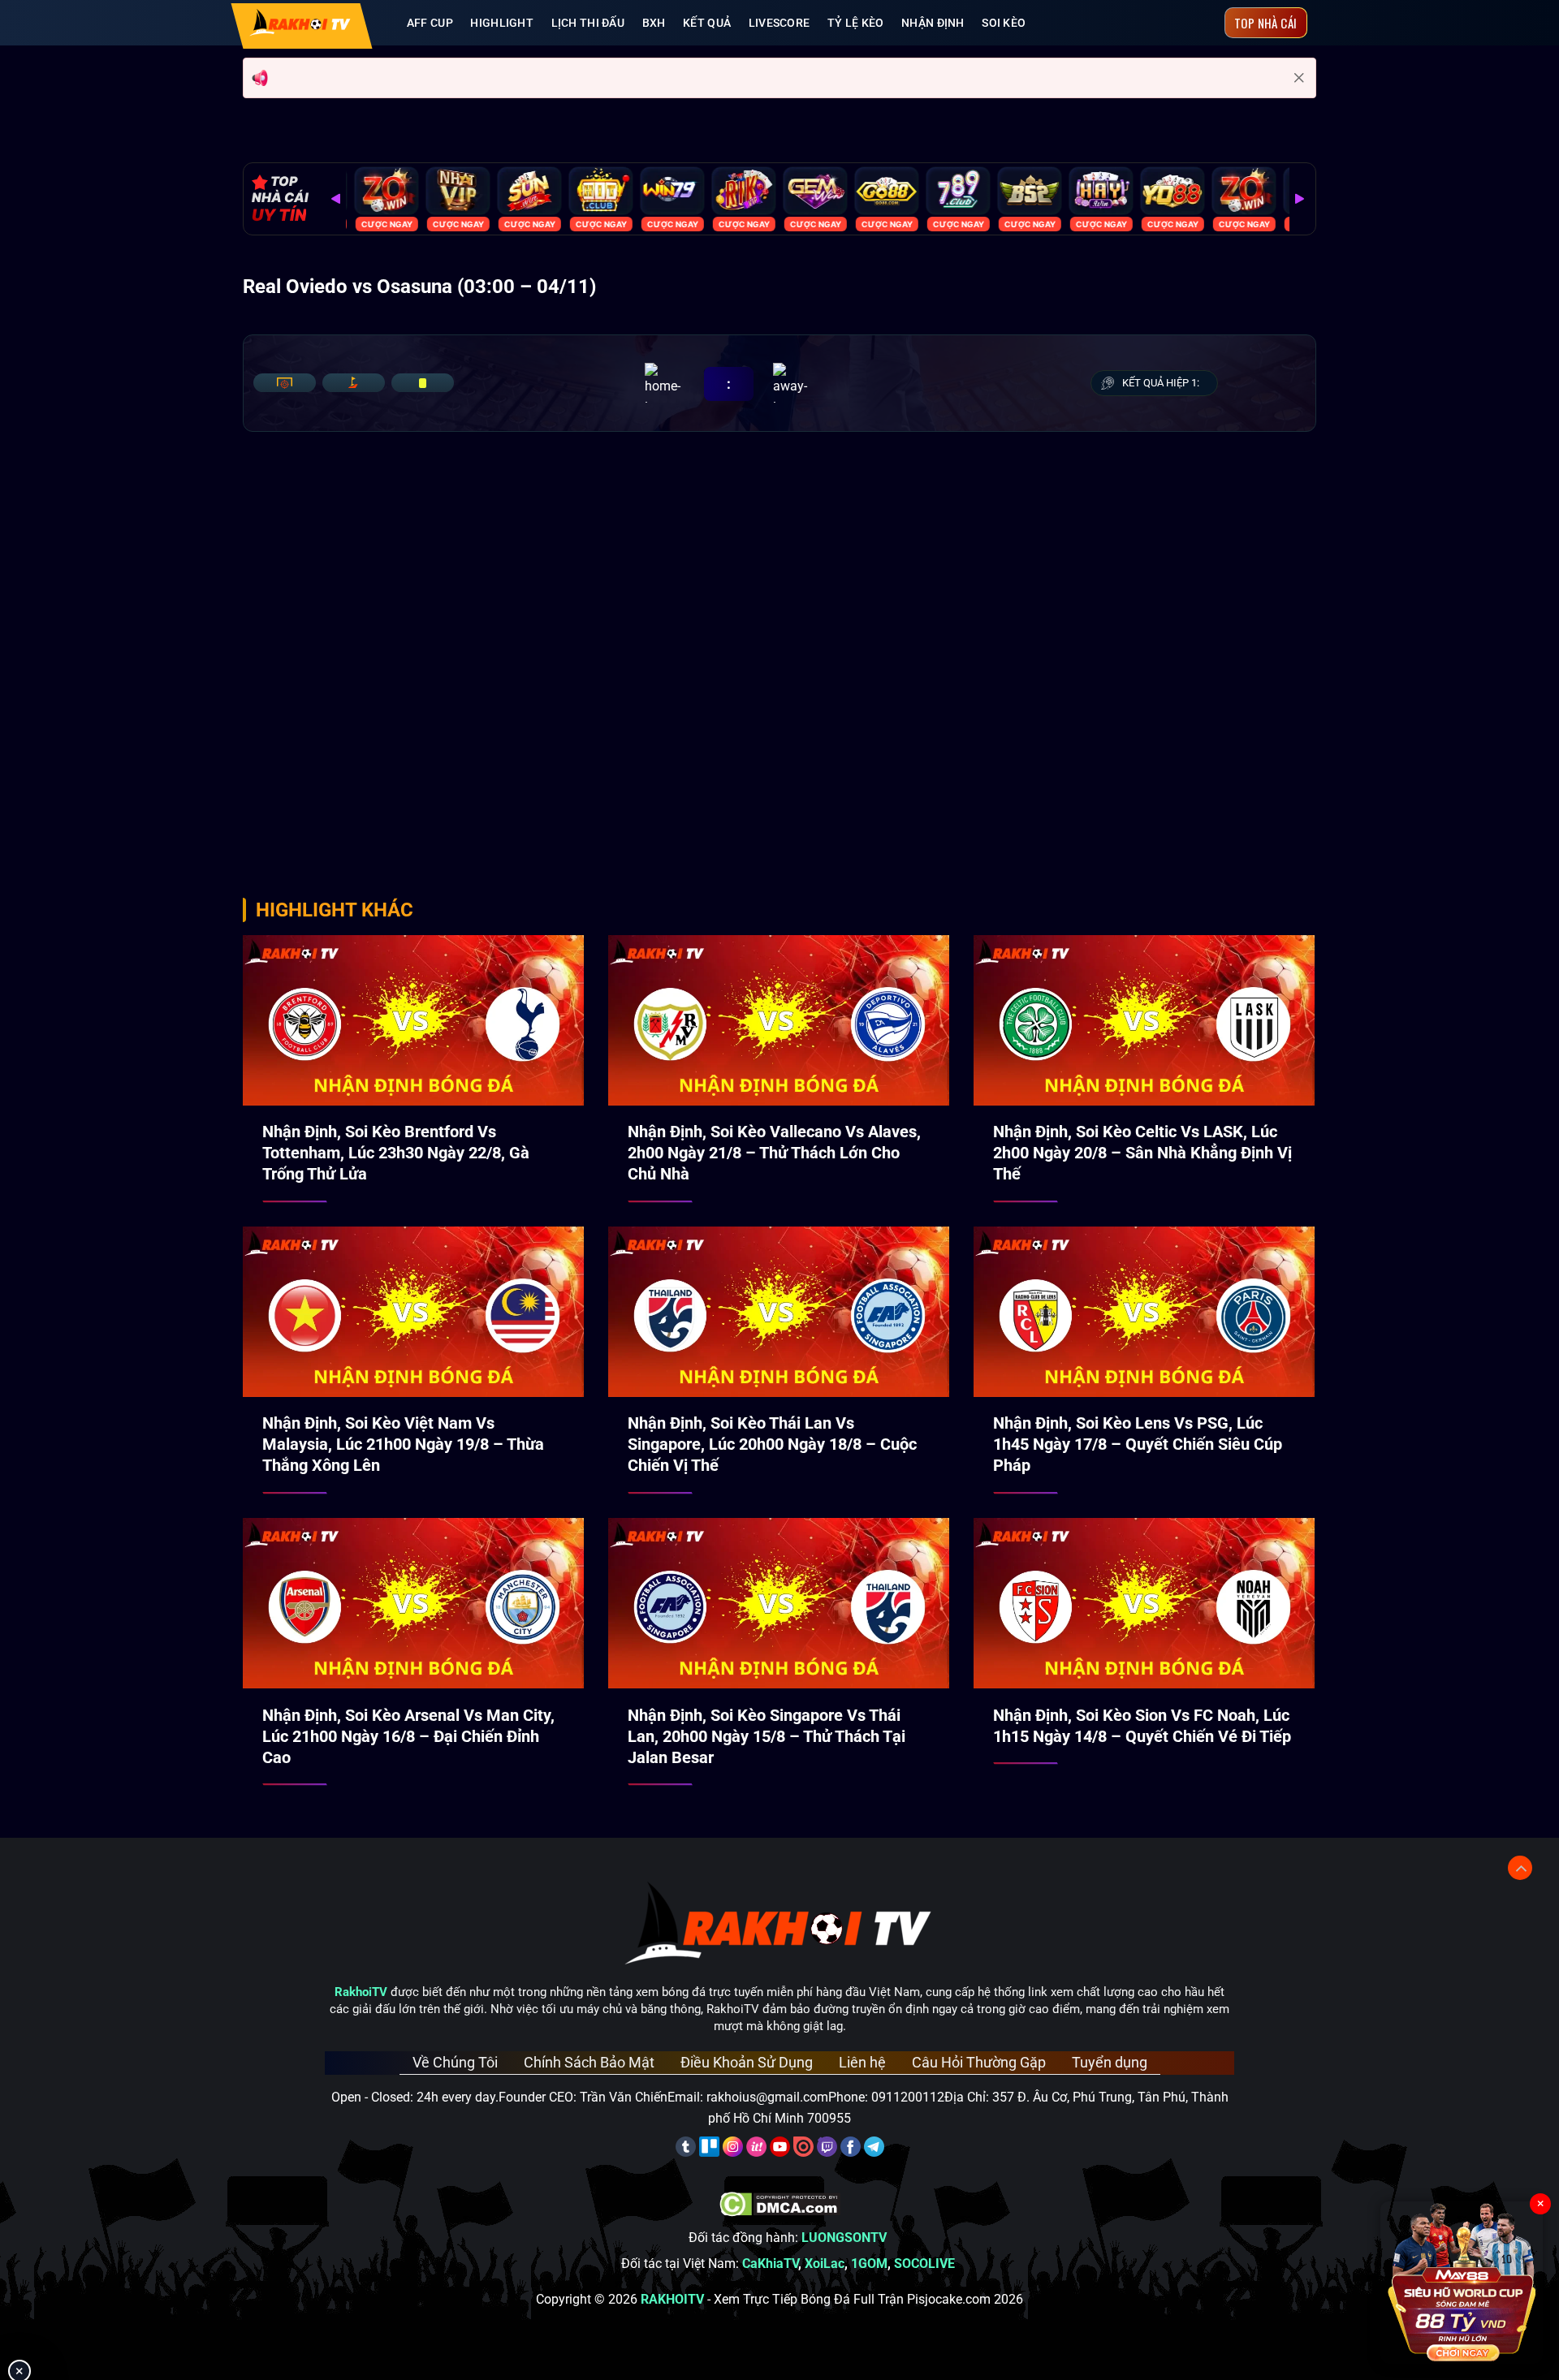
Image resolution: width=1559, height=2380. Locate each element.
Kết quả (707, 23)
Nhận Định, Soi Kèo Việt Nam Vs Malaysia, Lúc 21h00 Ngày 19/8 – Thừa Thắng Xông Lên (403, 1444)
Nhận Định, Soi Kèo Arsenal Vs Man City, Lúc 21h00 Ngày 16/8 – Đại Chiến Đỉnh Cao (408, 1736)
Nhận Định (933, 23)
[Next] (1299, 199)
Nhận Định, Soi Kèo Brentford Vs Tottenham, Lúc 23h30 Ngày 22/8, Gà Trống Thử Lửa (396, 1153)
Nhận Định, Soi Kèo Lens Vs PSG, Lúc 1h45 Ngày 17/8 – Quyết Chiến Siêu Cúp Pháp (1138, 1444)
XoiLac (825, 2264)
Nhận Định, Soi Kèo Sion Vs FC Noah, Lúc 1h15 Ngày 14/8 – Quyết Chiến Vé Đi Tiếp (1142, 1726)
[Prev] (336, 199)
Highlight (502, 23)
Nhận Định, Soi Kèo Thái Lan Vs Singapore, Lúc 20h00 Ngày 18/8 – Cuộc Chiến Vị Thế (772, 1444)
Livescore (779, 23)
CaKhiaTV (770, 2264)
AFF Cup (430, 23)
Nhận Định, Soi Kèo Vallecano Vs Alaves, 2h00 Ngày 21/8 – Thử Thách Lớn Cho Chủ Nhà (774, 1153)
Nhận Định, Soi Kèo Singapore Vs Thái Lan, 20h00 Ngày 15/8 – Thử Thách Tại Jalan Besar (767, 1736)
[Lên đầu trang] (1520, 1868)
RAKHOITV (672, 2299)
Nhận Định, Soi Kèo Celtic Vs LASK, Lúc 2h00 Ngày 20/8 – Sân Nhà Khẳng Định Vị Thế (1142, 1153)
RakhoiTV (361, 1992)
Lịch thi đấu (588, 23)
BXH (654, 23)
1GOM (869, 2264)
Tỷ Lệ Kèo (856, 23)
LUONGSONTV (844, 2238)
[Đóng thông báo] (1299, 78)
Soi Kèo (1004, 23)
